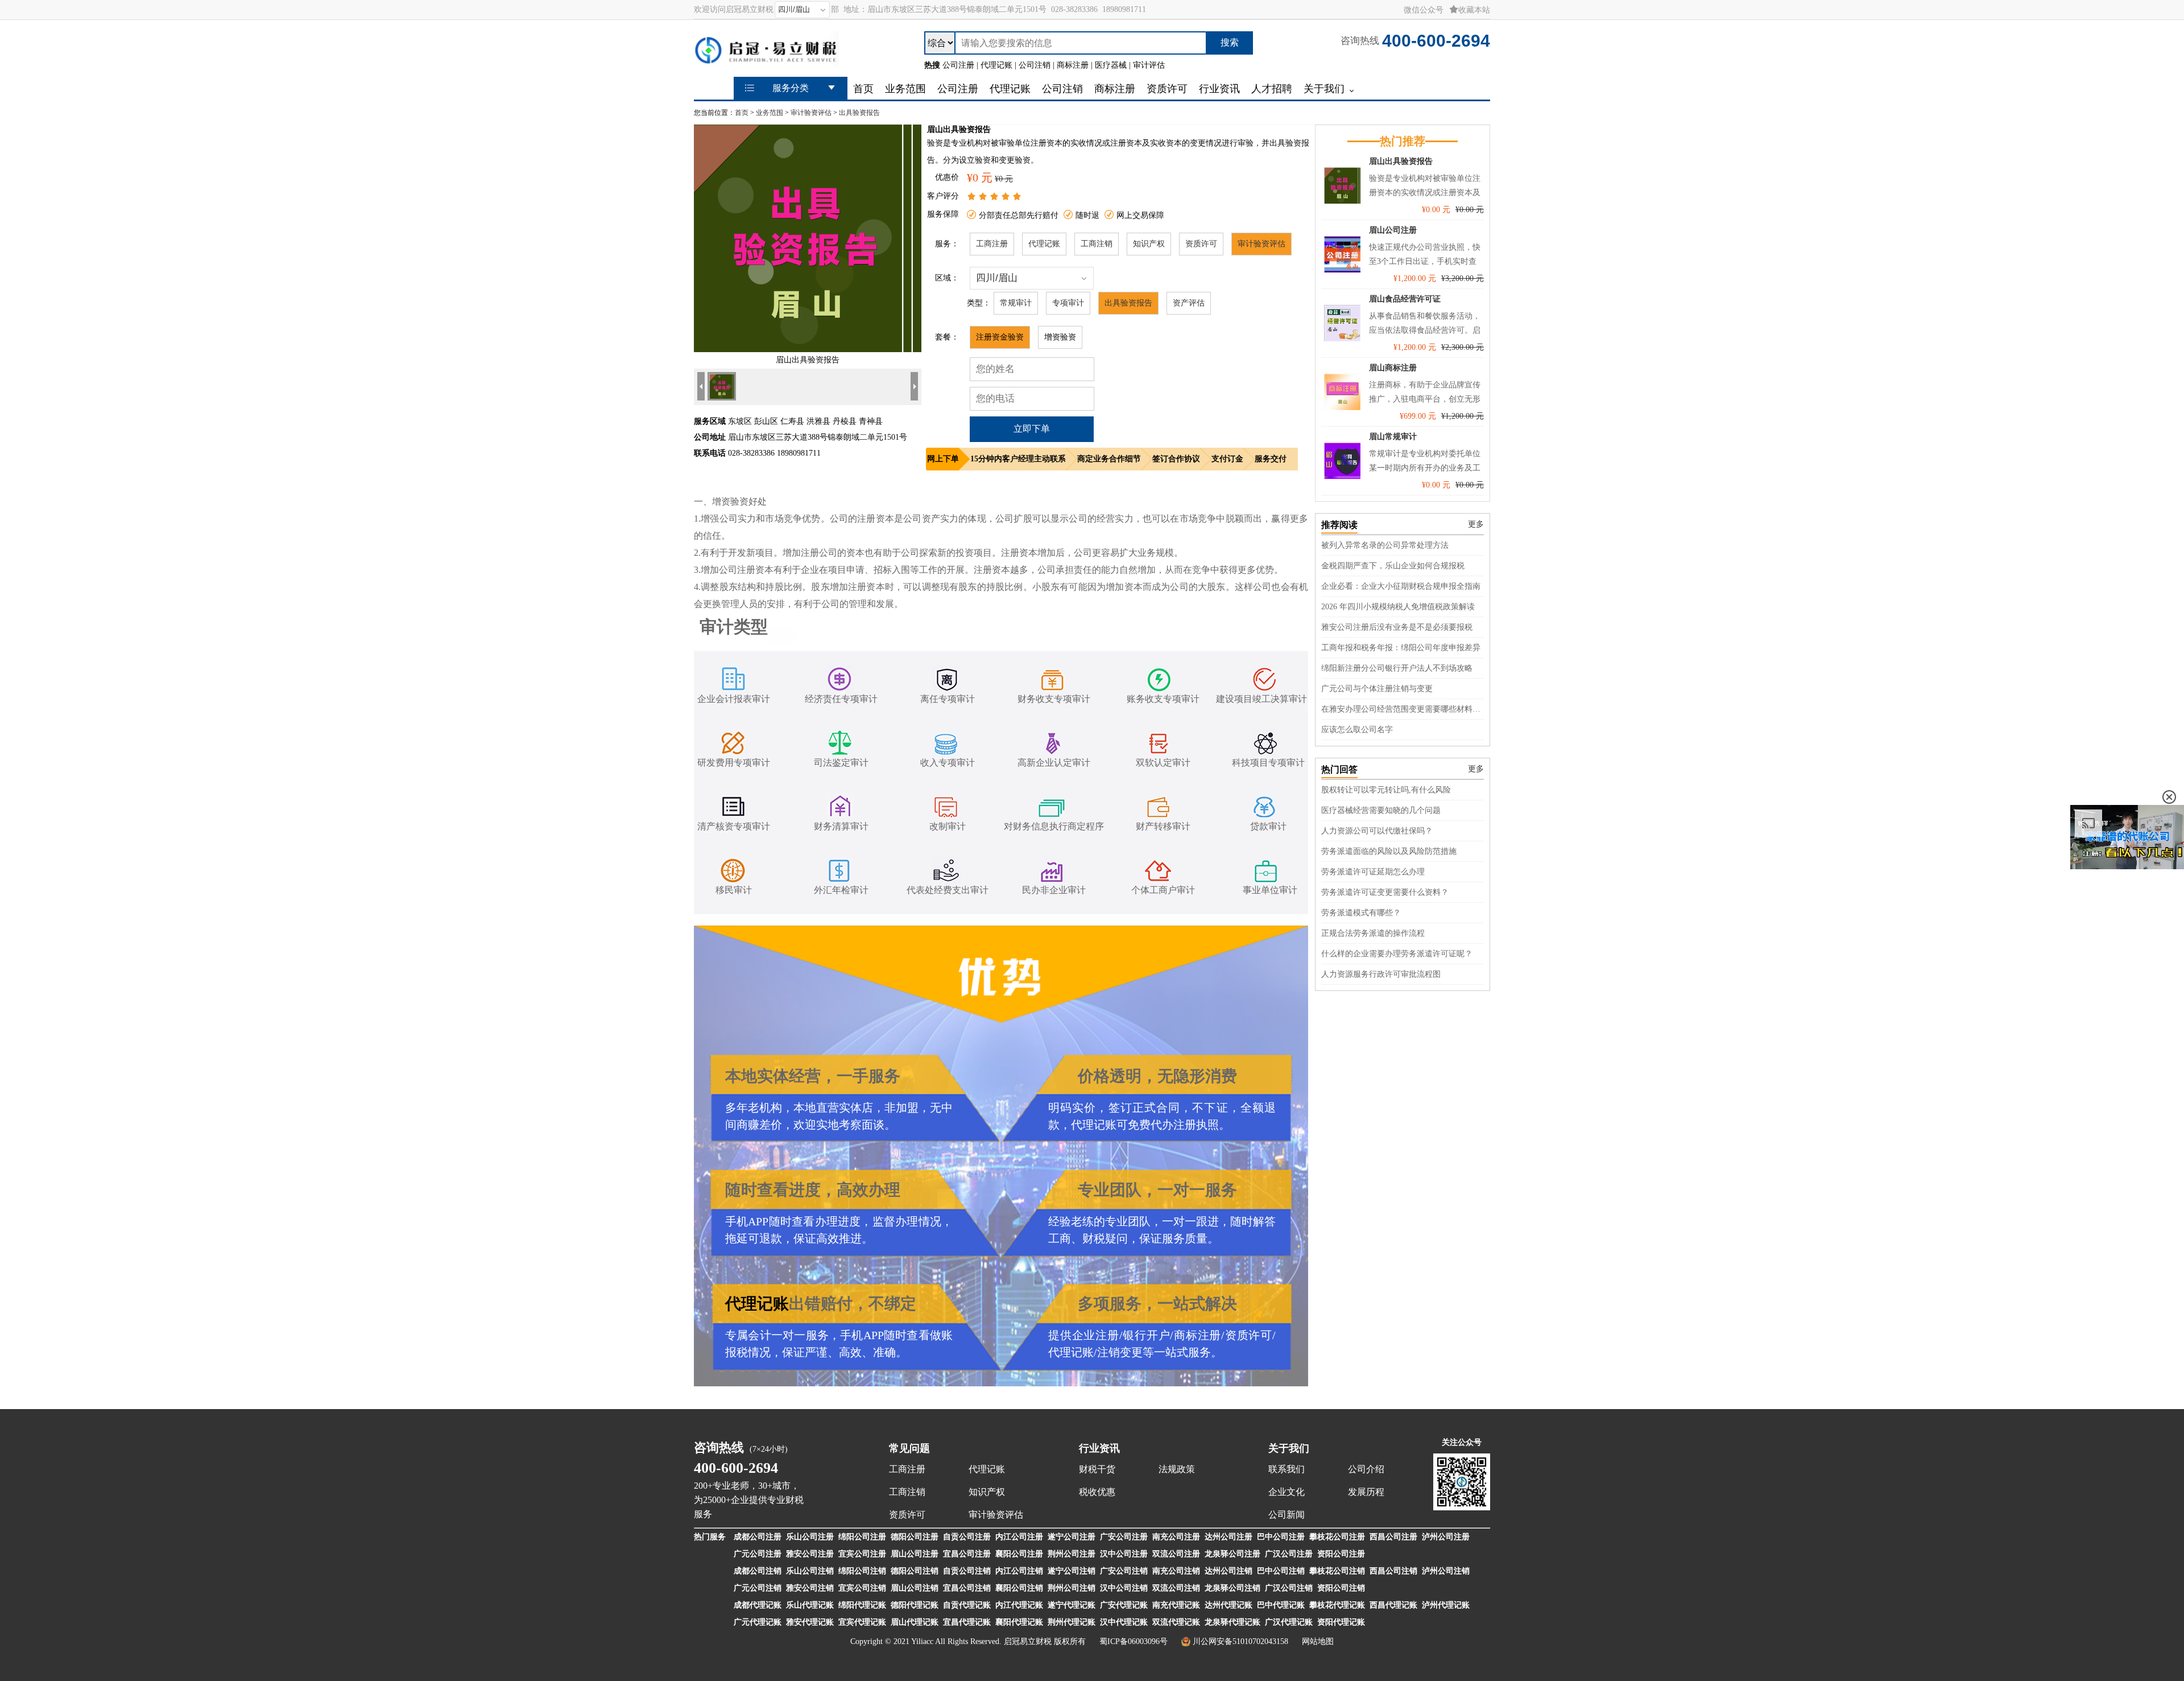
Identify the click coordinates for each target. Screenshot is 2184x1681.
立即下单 (1032, 429)
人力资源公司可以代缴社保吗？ (1377, 831)
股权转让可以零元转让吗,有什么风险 (1386, 790)
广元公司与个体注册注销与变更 (1377, 689)
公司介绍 (1366, 1469)
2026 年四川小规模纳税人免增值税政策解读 (1398, 607)
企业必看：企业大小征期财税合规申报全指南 (1401, 586)
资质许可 (1201, 244)
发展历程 (1366, 1492)
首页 (742, 113)
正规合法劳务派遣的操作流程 (1373, 933)
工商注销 (1097, 244)
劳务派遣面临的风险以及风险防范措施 (1389, 851)
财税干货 (1097, 1469)
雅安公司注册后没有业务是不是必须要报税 (1397, 627)
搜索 (1230, 42)
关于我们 (1289, 1448)
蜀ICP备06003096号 (1134, 1641)
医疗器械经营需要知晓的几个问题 (1381, 810)
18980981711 (1124, 9)
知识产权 (1149, 244)
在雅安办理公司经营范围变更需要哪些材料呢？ (1403, 709)
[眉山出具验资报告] (808, 350)
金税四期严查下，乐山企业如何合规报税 (1393, 566)
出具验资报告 (859, 113)
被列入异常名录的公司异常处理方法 (1385, 545)
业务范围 (770, 113)
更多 (1476, 524)
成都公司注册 (758, 1537)
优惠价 (947, 177)
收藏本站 (1474, 10)
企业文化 (1287, 1492)
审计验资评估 (811, 113)
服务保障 (943, 214)
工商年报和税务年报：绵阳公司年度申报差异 (1401, 648)
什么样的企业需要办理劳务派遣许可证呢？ (1397, 954)
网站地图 (1318, 1641)
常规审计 (1016, 303)
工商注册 (992, 244)
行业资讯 (1099, 1448)
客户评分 (943, 196)
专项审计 (1068, 303)
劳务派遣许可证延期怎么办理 (1373, 872)
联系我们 (1287, 1469)
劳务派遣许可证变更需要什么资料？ (1385, 892)
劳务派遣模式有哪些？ (1361, 913)
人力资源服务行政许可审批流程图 (1381, 974)
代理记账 (1044, 244)
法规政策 (1177, 1469)
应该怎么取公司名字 (1357, 730)
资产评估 (1189, 303)
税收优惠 (1097, 1492)
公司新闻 (1287, 1515)
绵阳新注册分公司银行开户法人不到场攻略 (1397, 668)
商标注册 (1197, 1335)
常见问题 (909, 1448)
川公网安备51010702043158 (1240, 1641)
